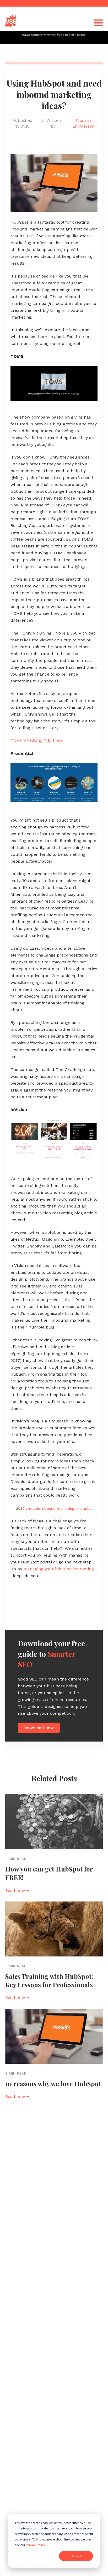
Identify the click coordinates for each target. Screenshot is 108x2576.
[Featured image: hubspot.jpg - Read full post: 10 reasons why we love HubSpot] (54, 2036)
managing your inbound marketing (59, 1569)
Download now (39, 1728)
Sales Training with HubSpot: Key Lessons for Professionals (49, 1980)
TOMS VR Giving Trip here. (37, 741)
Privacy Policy (35, 2545)
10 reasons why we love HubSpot (53, 2084)
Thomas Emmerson (83, 123)
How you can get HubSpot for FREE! (49, 1873)
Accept (76, 2556)
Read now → (17, 1891)
